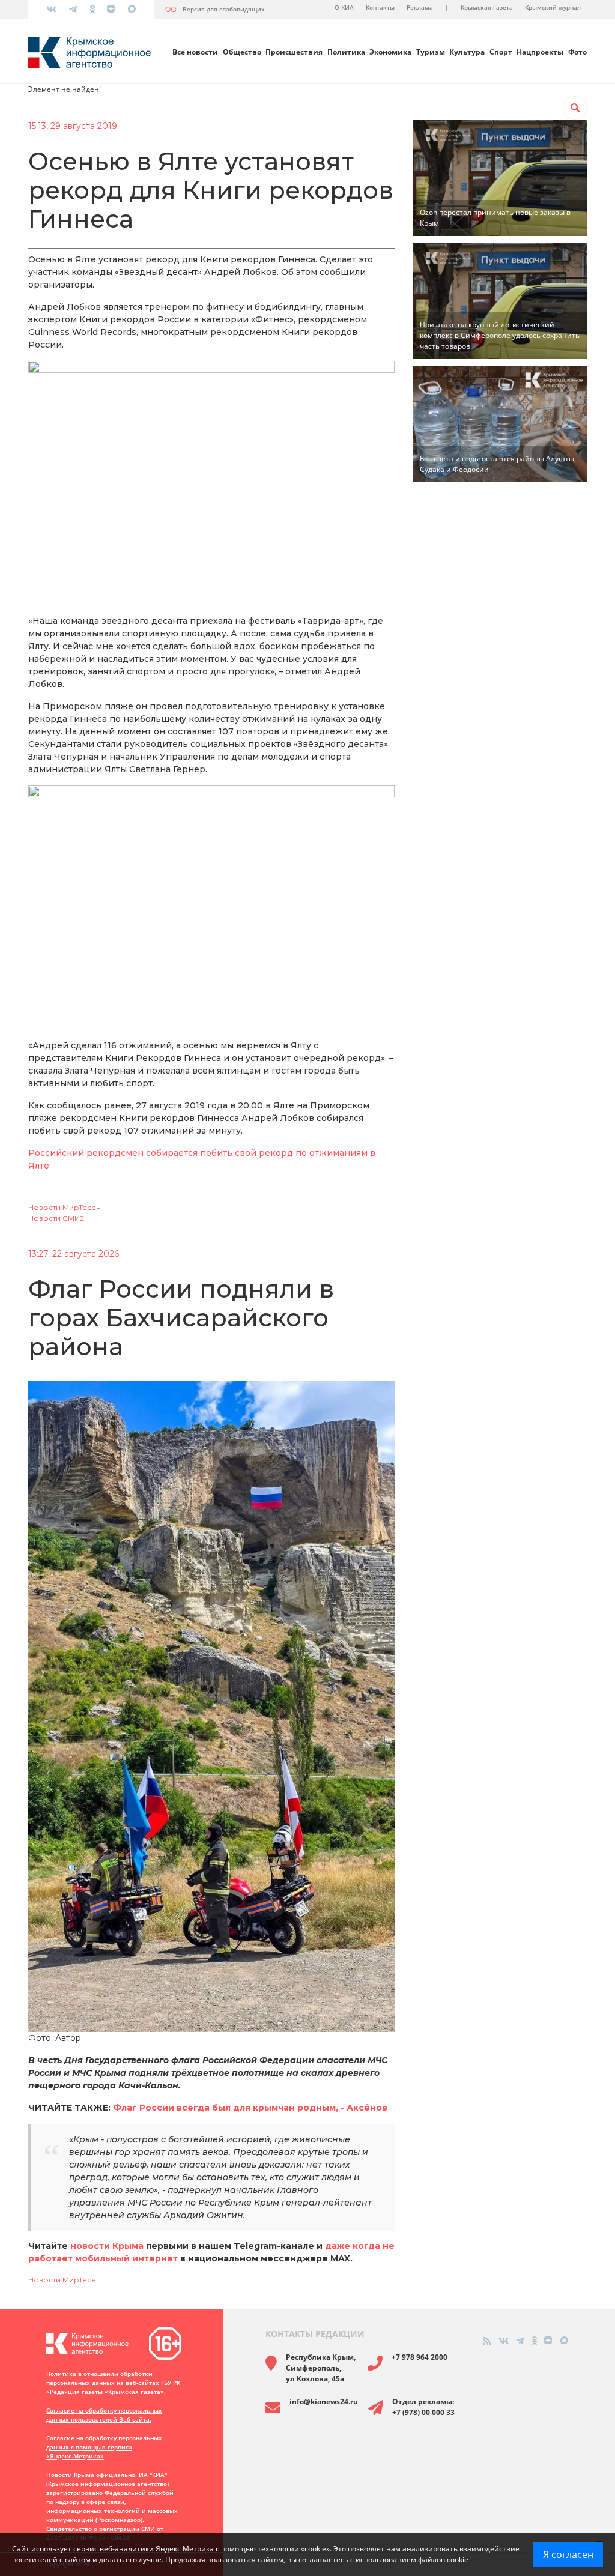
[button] (575, 108)
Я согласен (568, 2554)
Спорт (501, 52)
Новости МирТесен (65, 1207)
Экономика (390, 52)
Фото (577, 52)
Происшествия (294, 52)
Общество (242, 52)
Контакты (380, 7)
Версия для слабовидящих (224, 9)
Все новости (195, 52)
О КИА (344, 7)
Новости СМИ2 (56, 1218)
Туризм (431, 52)
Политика (346, 52)
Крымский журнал (553, 7)
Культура (467, 52)
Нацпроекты (540, 52)
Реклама (420, 7)
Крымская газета (487, 7)
